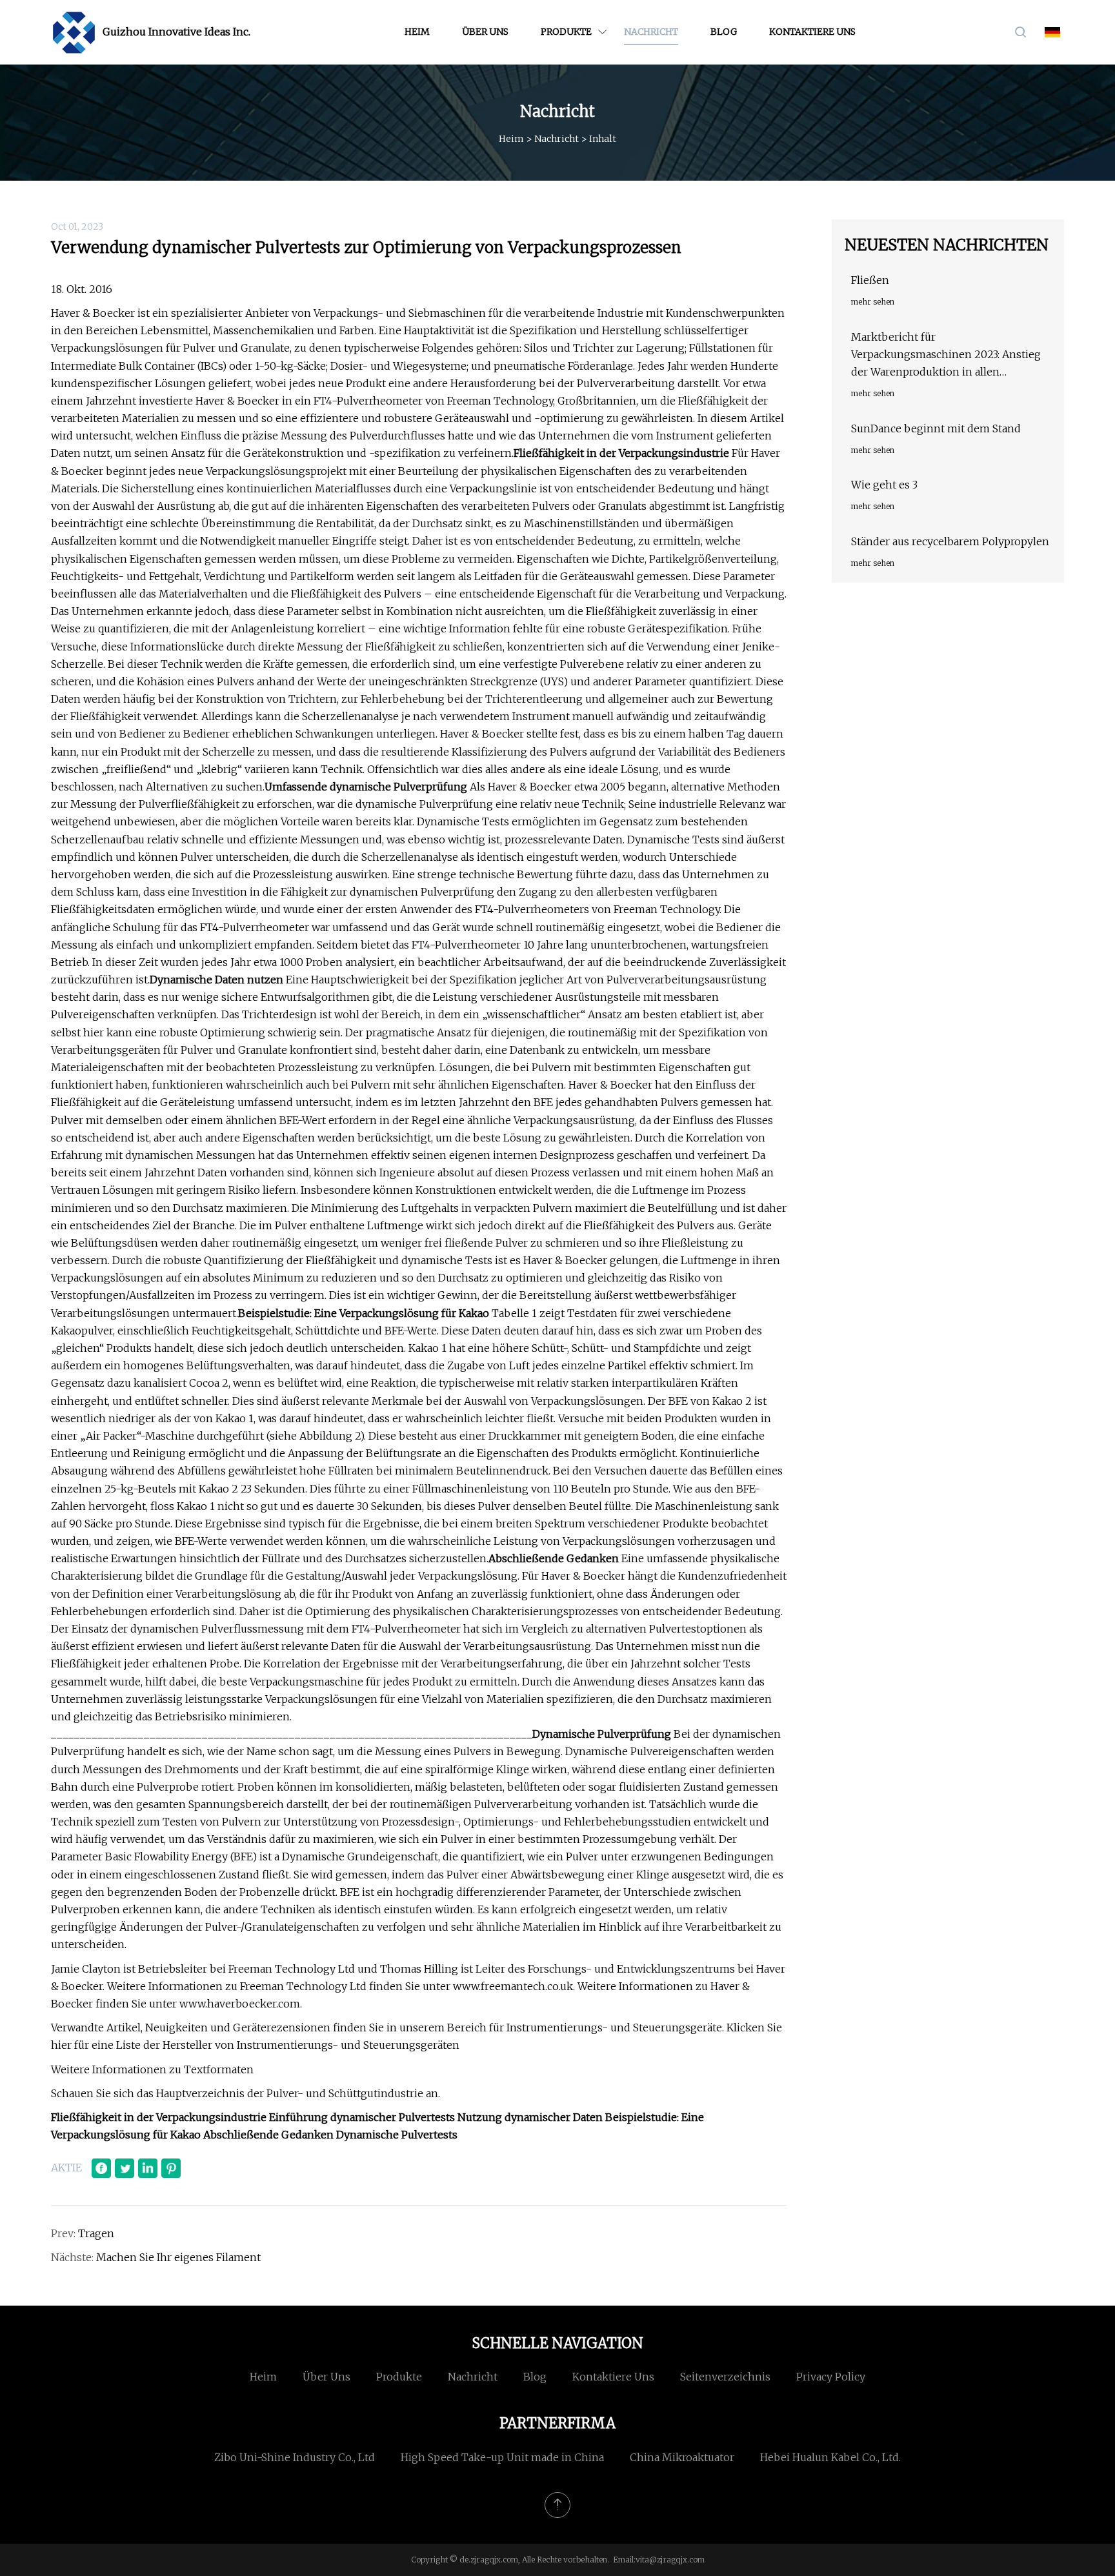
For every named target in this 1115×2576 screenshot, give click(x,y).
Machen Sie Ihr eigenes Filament (178, 2257)
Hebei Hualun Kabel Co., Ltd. (830, 2457)
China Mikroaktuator (682, 2457)
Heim (417, 32)
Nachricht (651, 32)
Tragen (96, 2233)
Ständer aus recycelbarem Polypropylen (950, 541)
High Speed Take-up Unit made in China (502, 2457)
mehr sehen (873, 302)
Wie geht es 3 (884, 485)
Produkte (566, 32)
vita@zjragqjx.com (670, 2560)
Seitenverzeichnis (725, 2377)
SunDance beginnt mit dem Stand (936, 428)
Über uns (485, 32)
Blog (724, 32)
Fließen (870, 280)
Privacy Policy (831, 2377)
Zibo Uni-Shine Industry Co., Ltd (295, 2457)
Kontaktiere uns (812, 32)
